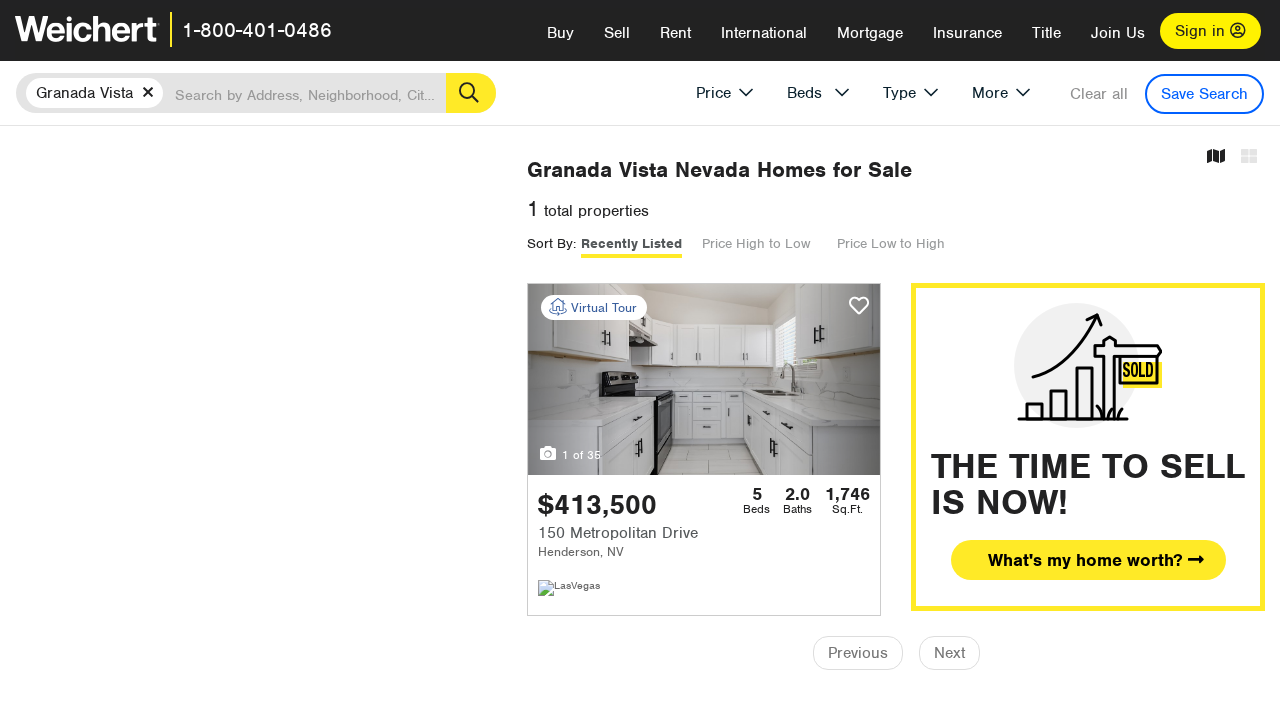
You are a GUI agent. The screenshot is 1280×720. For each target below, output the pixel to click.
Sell (617, 33)
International (764, 33)
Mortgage (870, 33)
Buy (560, 33)
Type (899, 93)
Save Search (1204, 94)
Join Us (1118, 33)
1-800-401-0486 (257, 30)
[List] (1249, 157)
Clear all (1099, 94)
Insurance (967, 33)
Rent (675, 33)
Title (1046, 33)
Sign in (1202, 31)
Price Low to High (891, 243)
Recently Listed (631, 243)
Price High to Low (756, 243)
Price (713, 93)
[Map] (1216, 157)
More (990, 93)
